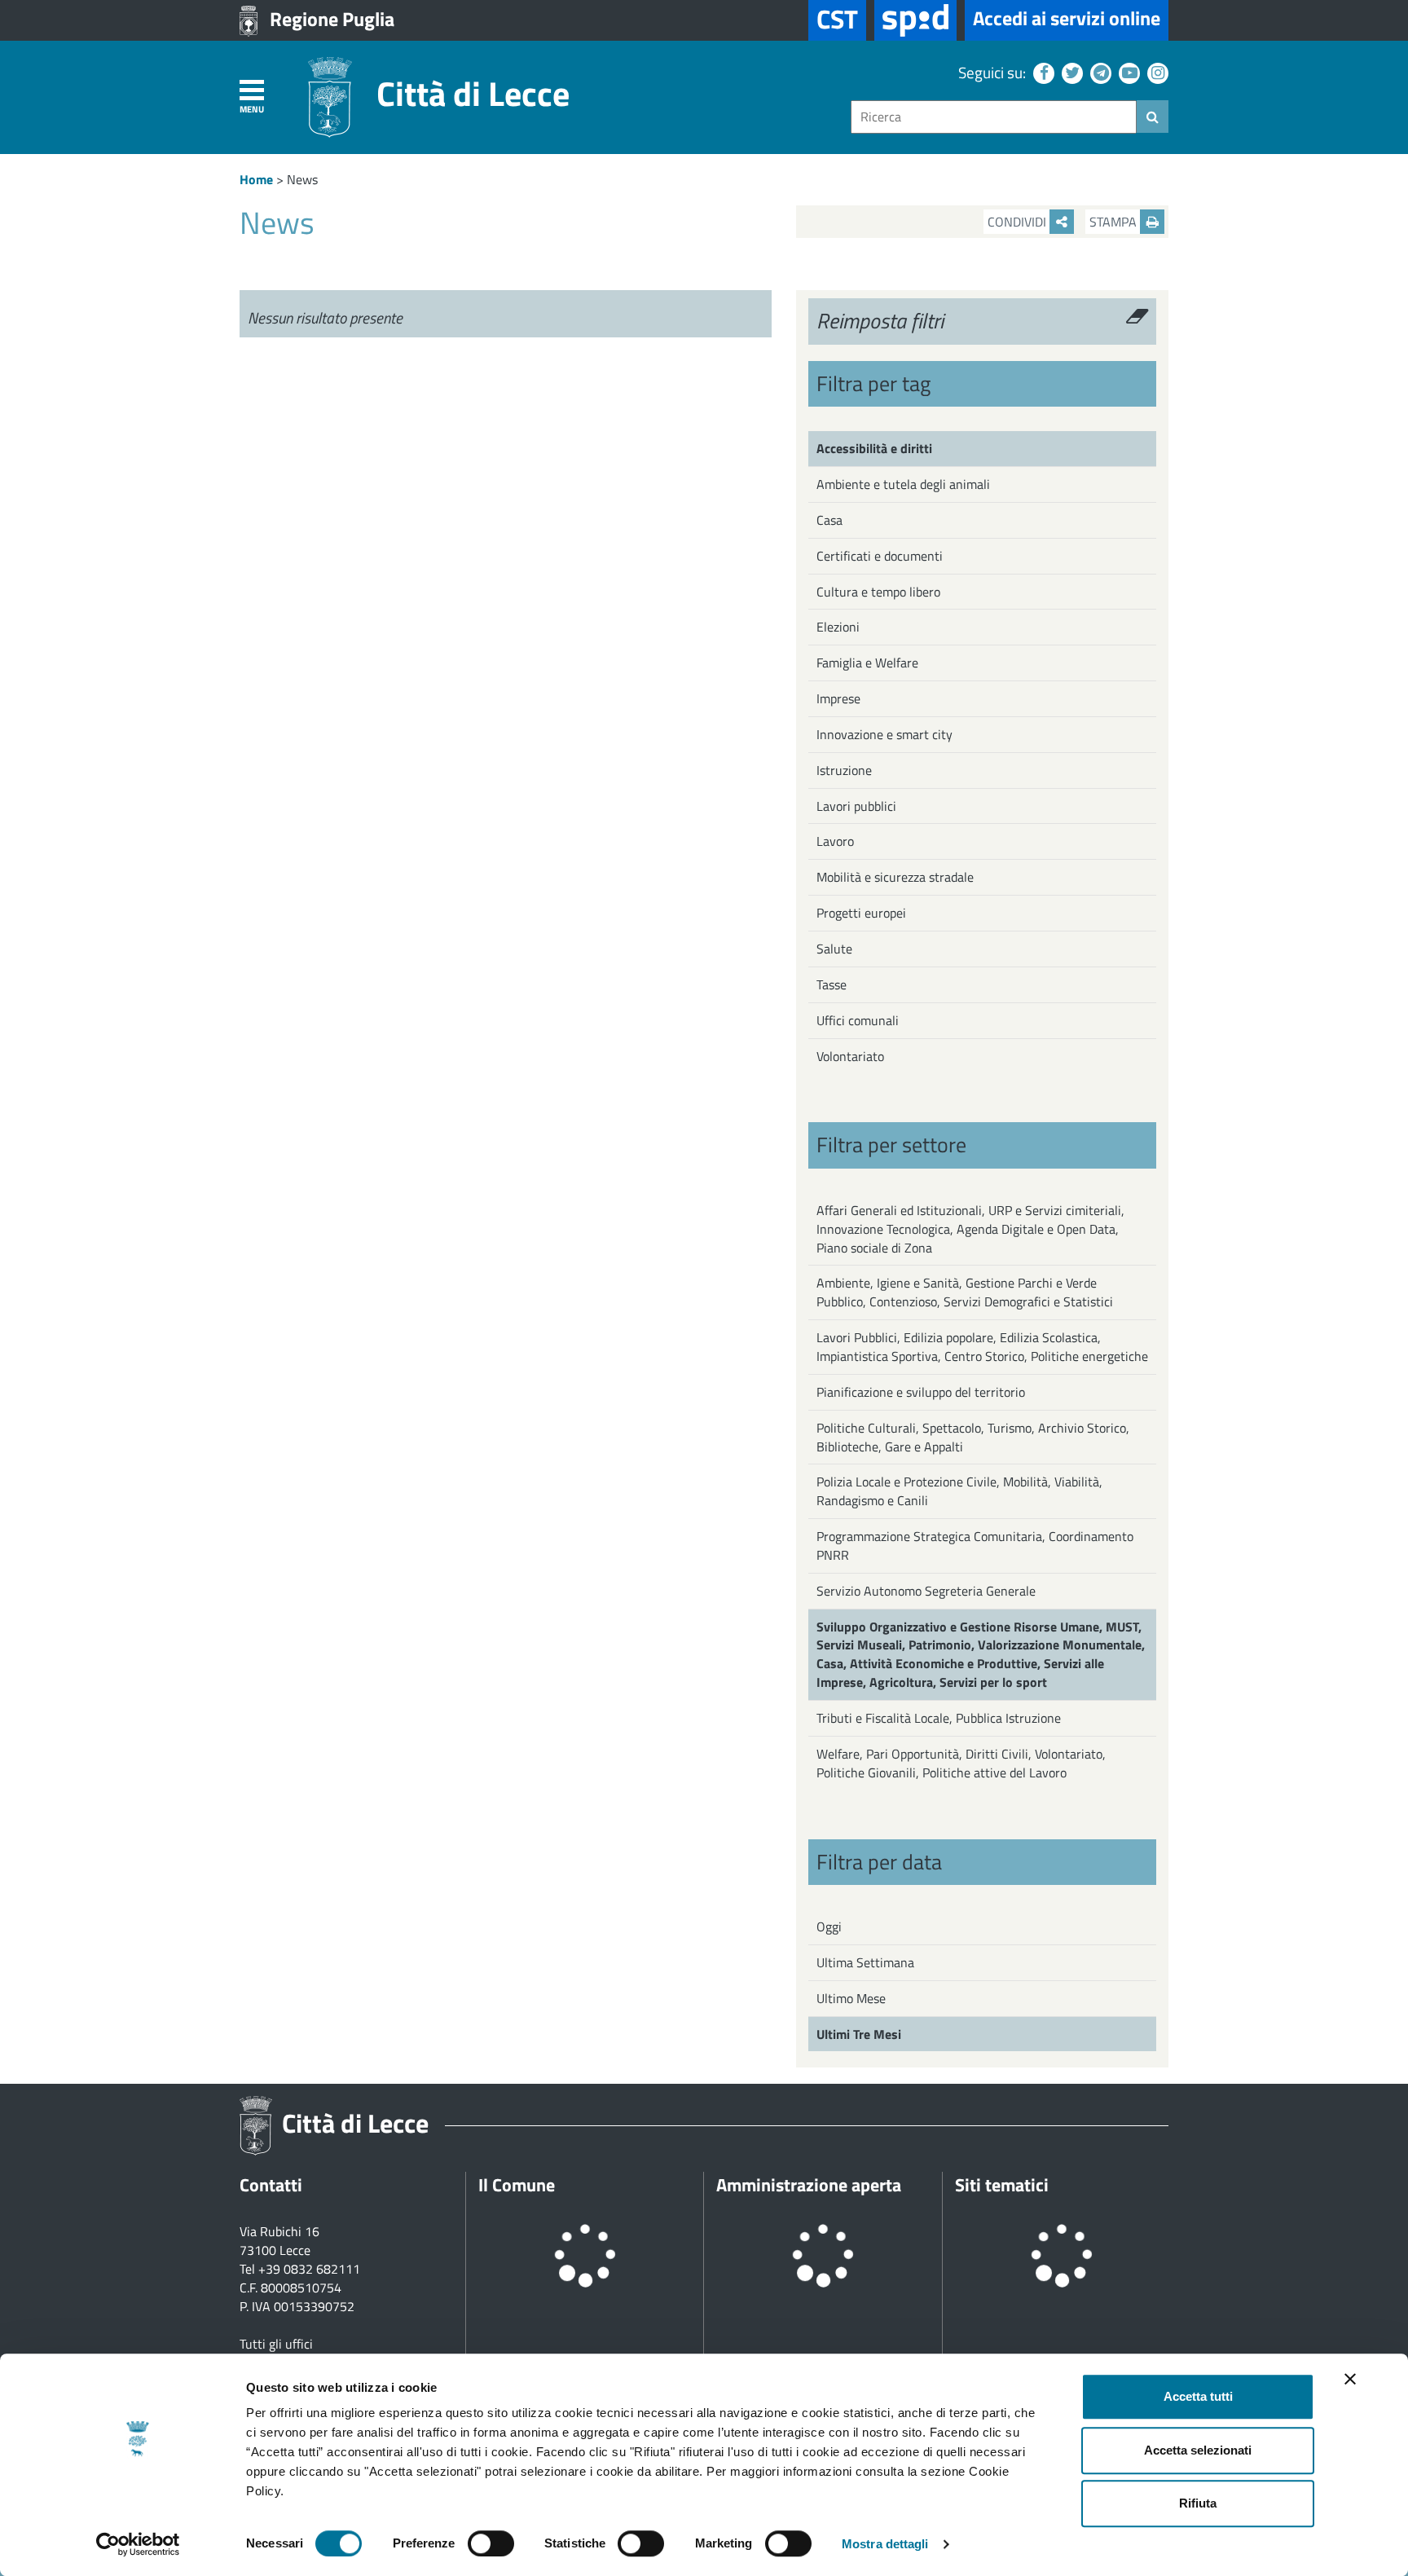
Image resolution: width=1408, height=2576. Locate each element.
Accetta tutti (1198, 2396)
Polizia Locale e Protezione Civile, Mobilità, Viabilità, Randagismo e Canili (959, 1491)
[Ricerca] (1153, 117)
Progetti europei (861, 913)
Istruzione (844, 770)
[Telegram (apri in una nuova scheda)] (1099, 72)
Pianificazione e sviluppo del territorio (921, 1392)
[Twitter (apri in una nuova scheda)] (1070, 72)
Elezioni (838, 627)
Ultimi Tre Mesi (859, 2034)
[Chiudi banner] (1350, 2379)
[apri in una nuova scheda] (915, 20)
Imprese (838, 698)
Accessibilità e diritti (874, 448)
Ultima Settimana (865, 1962)
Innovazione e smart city (884, 734)
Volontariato (850, 1056)
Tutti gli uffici (276, 2344)
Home (256, 179)
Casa (829, 520)
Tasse (832, 984)
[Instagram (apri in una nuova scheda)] (1156, 72)
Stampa (1115, 222)
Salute (834, 949)
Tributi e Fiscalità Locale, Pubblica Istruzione (939, 1718)
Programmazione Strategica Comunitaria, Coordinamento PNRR (975, 1546)
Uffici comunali (858, 1020)
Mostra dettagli (885, 2544)
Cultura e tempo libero (878, 592)
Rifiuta (1198, 2503)
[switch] (491, 2543)
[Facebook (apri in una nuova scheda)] (1042, 72)
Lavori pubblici (856, 806)
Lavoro (835, 841)
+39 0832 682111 (309, 2269)
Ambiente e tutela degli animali (903, 484)
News (302, 179)
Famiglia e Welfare (867, 663)
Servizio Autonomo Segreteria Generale (926, 1591)
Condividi (1019, 222)
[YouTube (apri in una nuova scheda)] (1127, 72)
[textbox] (994, 117)
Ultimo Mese (851, 1998)
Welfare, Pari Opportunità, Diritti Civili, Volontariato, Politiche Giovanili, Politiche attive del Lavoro (961, 1763)
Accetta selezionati (1198, 2450)
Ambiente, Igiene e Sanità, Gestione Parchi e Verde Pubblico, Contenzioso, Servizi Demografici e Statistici (965, 1292)
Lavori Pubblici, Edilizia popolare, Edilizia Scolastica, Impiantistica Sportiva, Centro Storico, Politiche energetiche (982, 1347)
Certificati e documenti (880, 556)
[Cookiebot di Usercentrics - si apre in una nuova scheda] (138, 2544)
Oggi (829, 1926)
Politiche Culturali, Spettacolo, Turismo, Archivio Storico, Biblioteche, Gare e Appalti (973, 1437)
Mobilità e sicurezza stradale (895, 877)
